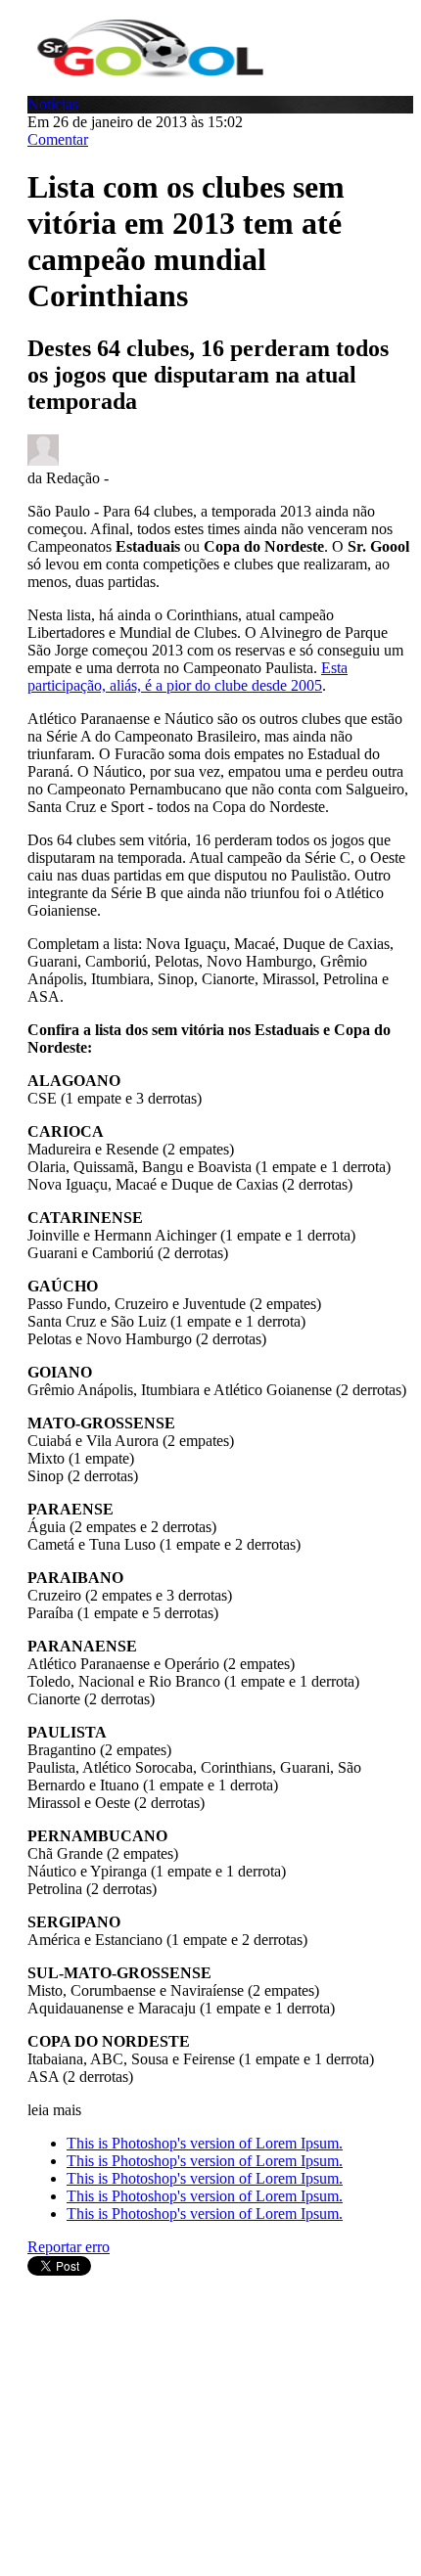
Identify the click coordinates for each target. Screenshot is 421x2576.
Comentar (58, 139)
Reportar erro (69, 2247)
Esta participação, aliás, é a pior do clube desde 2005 (187, 677)
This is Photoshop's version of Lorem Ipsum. (205, 2143)
